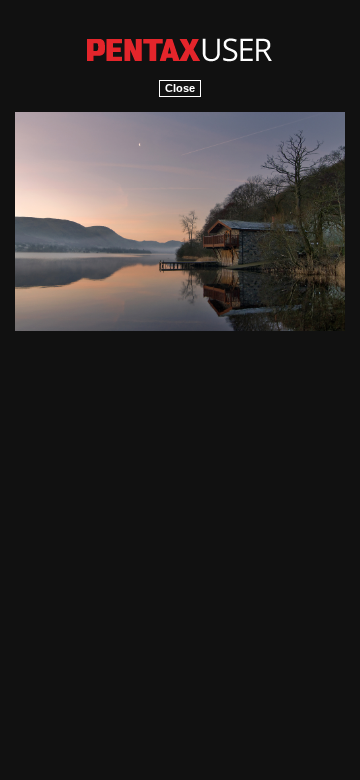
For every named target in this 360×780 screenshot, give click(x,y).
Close (180, 88)
